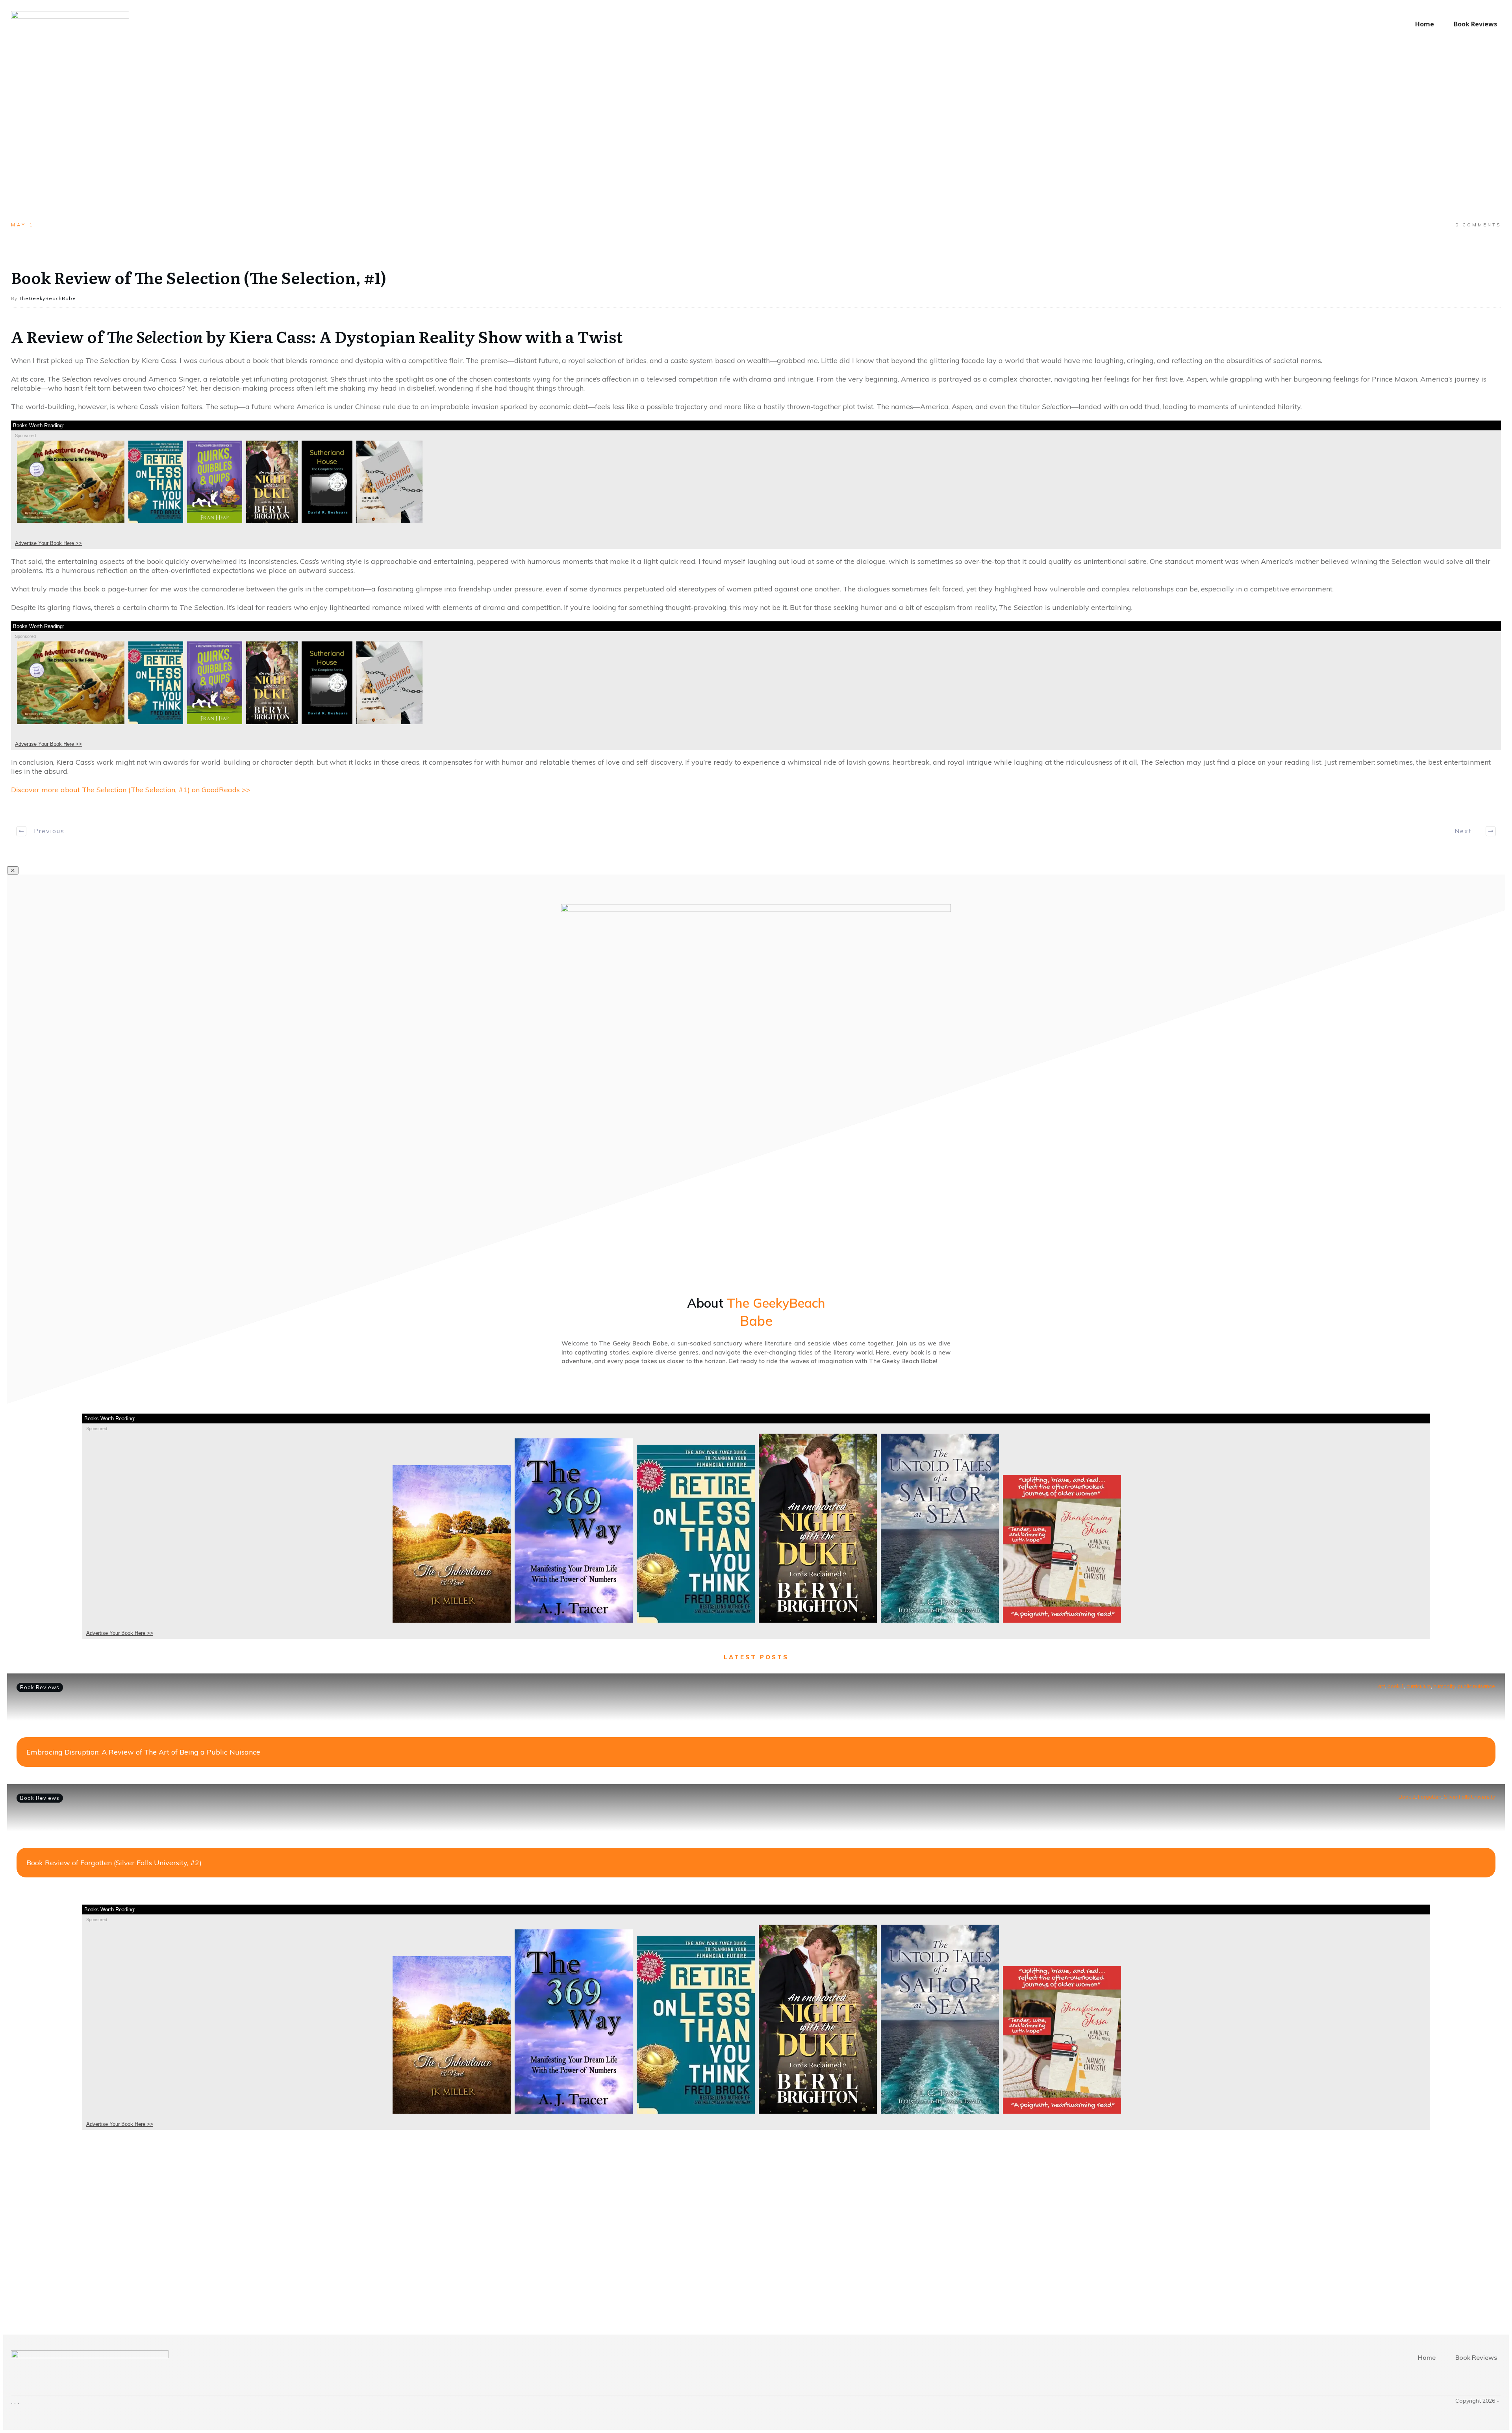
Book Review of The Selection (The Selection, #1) (199, 277)
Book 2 (1407, 1797)
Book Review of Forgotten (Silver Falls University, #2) (114, 1863)
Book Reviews (40, 1687)
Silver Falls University (1469, 1797)
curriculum (1419, 1686)
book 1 (1396, 1686)
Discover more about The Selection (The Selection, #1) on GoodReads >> (131, 790)
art (1382, 1686)
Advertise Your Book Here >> (48, 543)
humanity (1444, 1686)
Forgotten (1430, 1797)
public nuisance (1476, 1686)
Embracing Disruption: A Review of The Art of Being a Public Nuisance (143, 1752)
